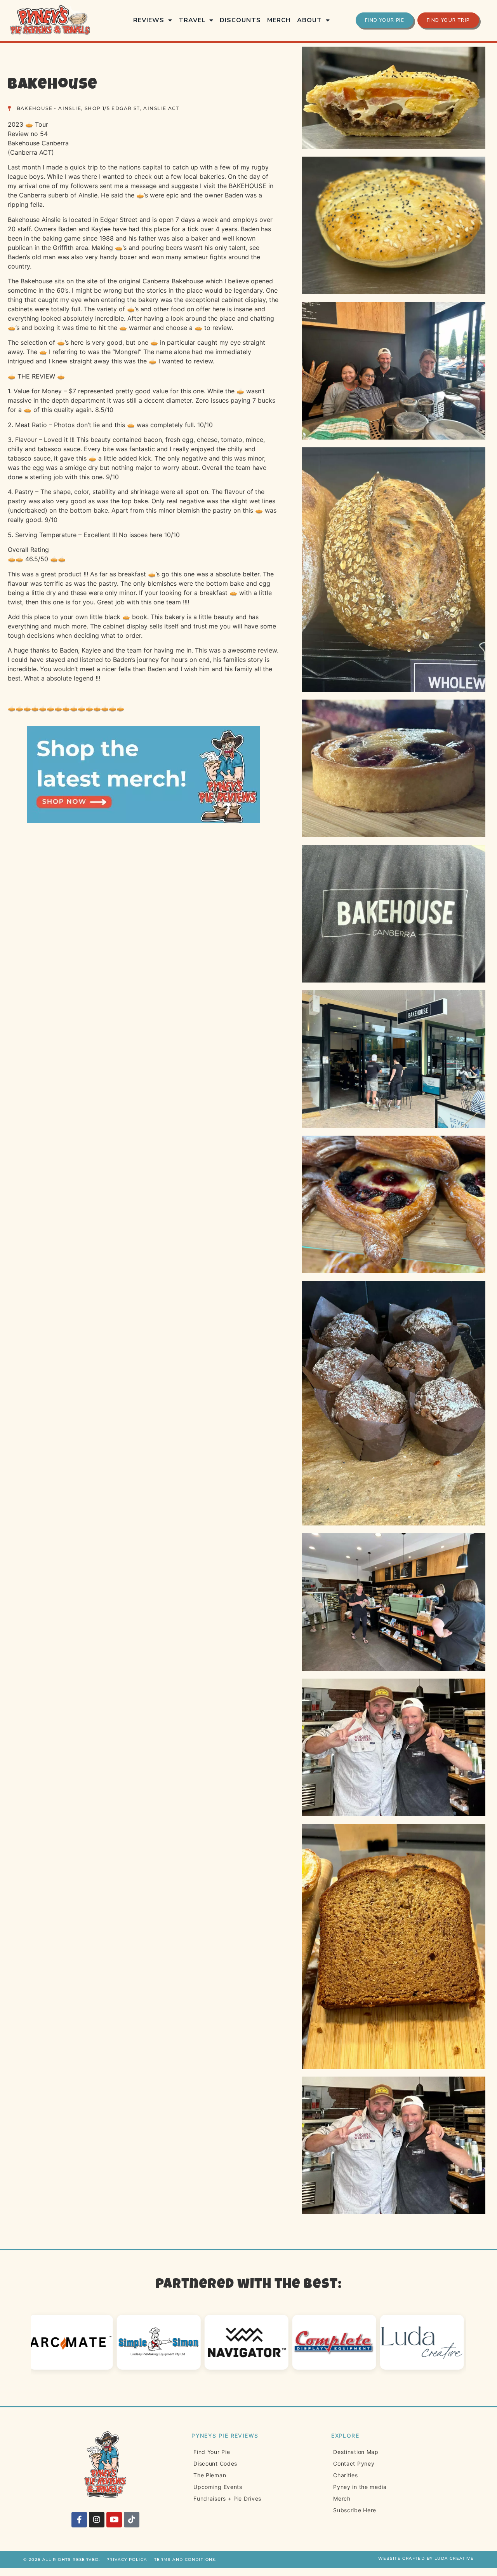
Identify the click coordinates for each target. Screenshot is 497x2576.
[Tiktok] (132, 2520)
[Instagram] (97, 2520)
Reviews (149, 20)
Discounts (240, 20)
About (309, 20)
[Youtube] (114, 2520)
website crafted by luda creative (426, 2558)
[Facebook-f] (79, 2520)
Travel (192, 20)
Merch (279, 20)
